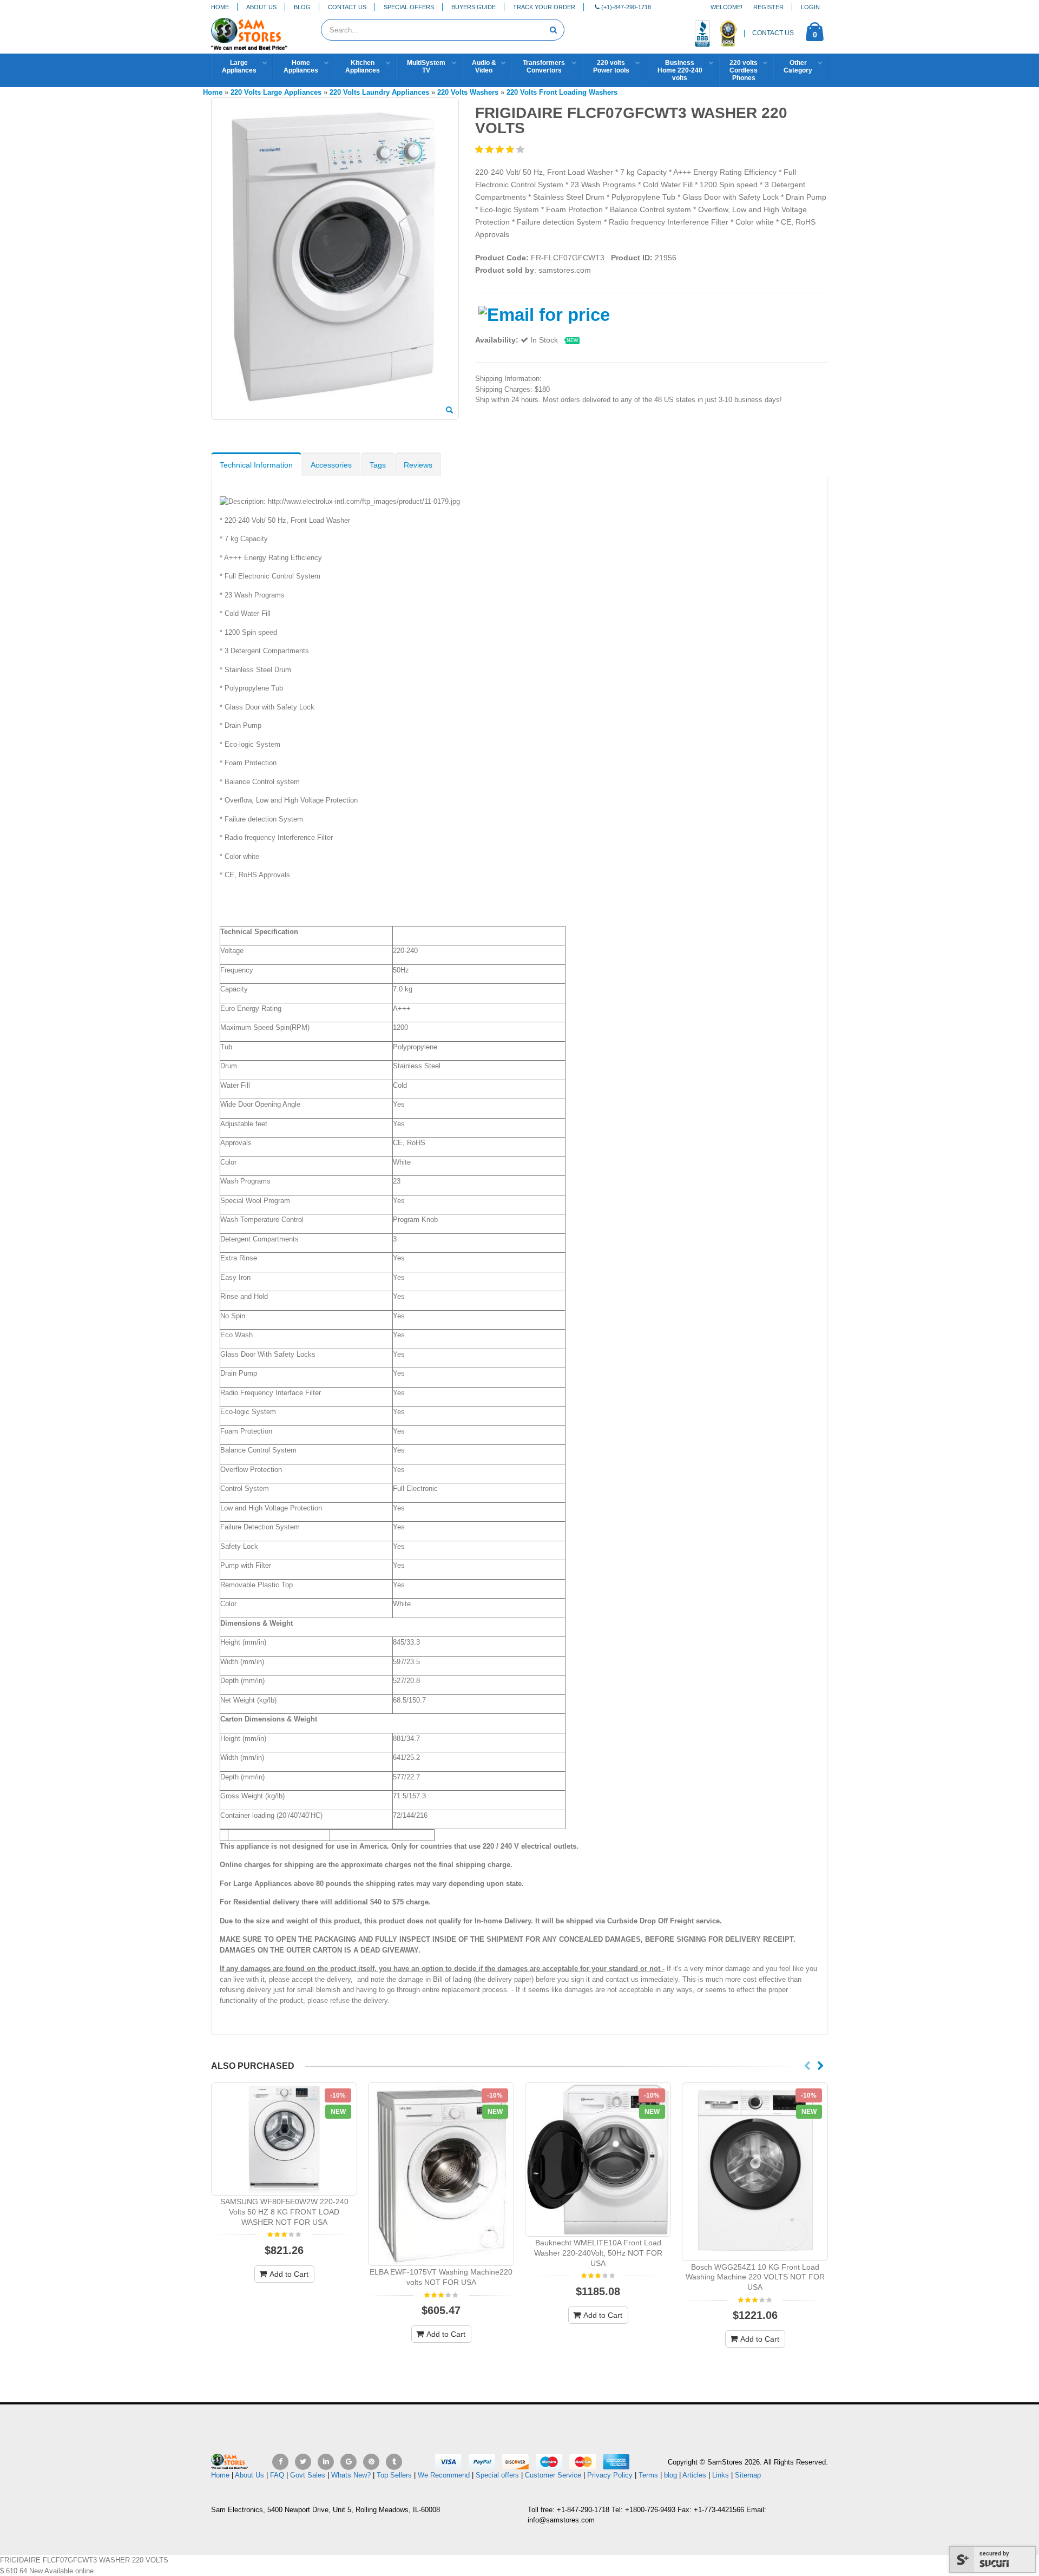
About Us (261, 7)
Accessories (331, 465)
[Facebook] (280, 2462)
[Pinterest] (371, 2462)
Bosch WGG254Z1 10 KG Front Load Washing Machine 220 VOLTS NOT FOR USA (755, 2277)
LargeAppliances (239, 67)
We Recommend (444, 2475)
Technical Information (256, 465)
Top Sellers (394, 2475)
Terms (649, 2475)
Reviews (418, 465)
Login (810, 7)
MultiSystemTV (426, 67)
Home (220, 7)
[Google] (348, 2462)
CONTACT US (773, 33)
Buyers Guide (474, 7)
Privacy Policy (610, 2475)
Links (721, 2475)
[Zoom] (449, 411)
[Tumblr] (394, 2462)
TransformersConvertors (544, 67)
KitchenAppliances (363, 67)
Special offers (497, 2475)
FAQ (277, 2475)
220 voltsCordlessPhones (744, 70)
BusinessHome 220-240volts (680, 70)
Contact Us (347, 7)
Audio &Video (484, 67)
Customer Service (553, 2475)
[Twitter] (303, 2462)
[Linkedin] (326, 2462)
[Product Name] (284, 2139)
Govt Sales (308, 2475)
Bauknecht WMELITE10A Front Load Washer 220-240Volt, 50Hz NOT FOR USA (598, 2253)
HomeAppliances (301, 67)
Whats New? (351, 2475)
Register (768, 7)
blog (670, 2475)
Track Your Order (544, 7)
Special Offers (409, 7)
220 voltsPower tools (611, 67)
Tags (378, 465)
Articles (694, 2475)
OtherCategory (798, 67)
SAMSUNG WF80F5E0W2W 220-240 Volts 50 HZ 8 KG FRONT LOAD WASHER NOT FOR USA (284, 2212)
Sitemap (748, 2475)
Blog (302, 7)
